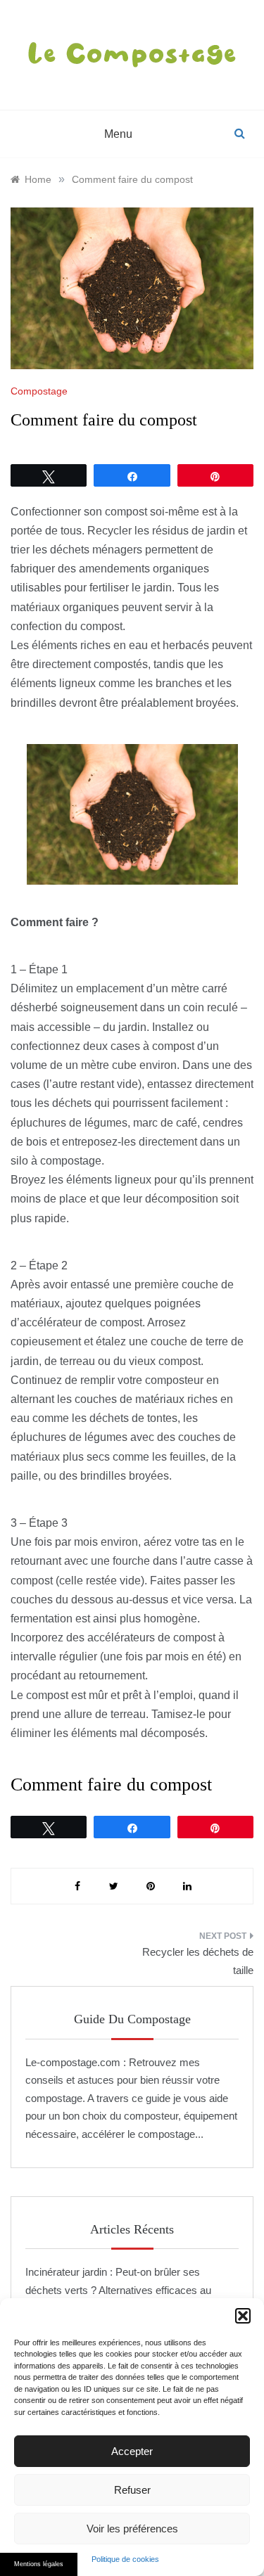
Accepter (132, 2451)
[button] (243, 2316)
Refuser (132, 2490)
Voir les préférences (132, 2529)
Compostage (39, 391)
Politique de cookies (125, 2559)
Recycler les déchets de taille (198, 1961)
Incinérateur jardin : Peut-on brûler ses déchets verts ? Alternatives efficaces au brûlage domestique (118, 2290)
